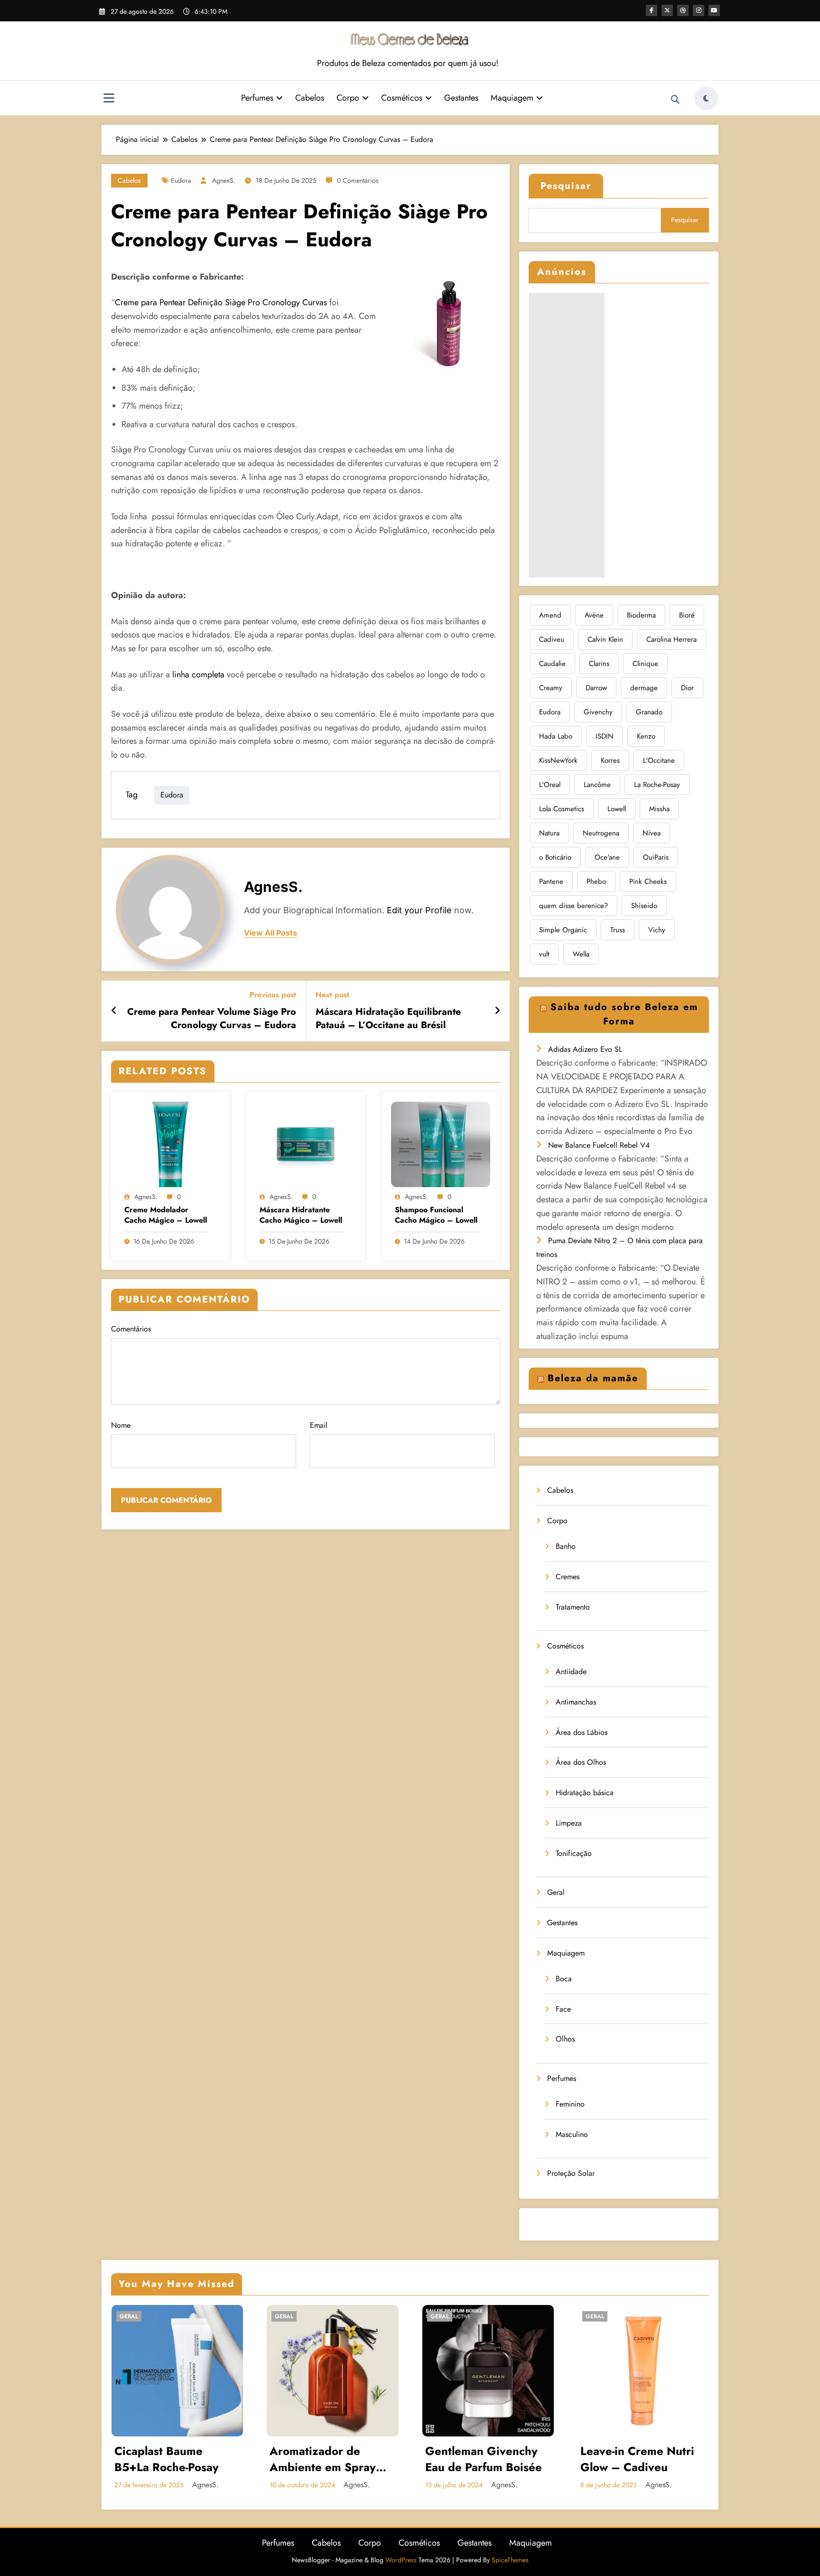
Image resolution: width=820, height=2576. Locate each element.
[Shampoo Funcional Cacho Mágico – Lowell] (441, 1144)
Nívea (652, 833)
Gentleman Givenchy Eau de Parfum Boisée (484, 2459)
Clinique (645, 664)
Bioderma (641, 615)
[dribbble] (683, 10)
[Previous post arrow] (114, 1011)
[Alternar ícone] (109, 99)
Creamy (551, 688)
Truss (618, 930)
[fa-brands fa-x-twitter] (667, 10)
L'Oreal (550, 785)
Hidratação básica (585, 1793)
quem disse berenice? (573, 906)
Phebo (596, 881)
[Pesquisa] (675, 100)
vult (544, 954)
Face (563, 2009)
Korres (610, 760)
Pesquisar (566, 186)
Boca (564, 1979)
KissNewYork (558, 760)
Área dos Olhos (581, 1762)
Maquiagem (512, 98)
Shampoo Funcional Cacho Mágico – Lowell (436, 1215)
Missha (659, 809)
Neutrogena (601, 833)
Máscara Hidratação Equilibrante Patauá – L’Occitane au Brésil (388, 1019)
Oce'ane (607, 857)
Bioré (687, 615)
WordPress (401, 2560)
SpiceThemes (510, 2560)
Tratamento (573, 1607)
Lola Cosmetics (562, 809)
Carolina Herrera (671, 639)
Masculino (572, 2134)
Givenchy (598, 712)
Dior (687, 688)
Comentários (131, 1329)
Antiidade (571, 1672)
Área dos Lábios (582, 1732)
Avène (594, 615)
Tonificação (574, 1853)
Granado (649, 712)
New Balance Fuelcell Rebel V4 (599, 1145)
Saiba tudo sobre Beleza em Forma (624, 1014)
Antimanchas (576, 1702)
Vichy (657, 930)
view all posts (270, 933)
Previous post (273, 995)
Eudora (181, 180)
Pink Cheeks (648, 881)
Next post (332, 995)
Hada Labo (556, 736)
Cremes (568, 1577)
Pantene (551, 881)
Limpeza (569, 1823)
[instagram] (699, 10)
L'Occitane (659, 760)
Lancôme (597, 785)
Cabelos (310, 98)
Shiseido (644, 906)
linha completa (197, 674)
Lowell (617, 809)
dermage (644, 688)
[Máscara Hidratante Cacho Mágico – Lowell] (306, 1144)
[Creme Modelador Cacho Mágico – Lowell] (170, 1144)
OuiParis (656, 857)
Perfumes (257, 98)
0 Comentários (358, 180)
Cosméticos (402, 98)
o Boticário (555, 857)
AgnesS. (224, 180)
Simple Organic (563, 930)
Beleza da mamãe (593, 1378)
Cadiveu (552, 639)
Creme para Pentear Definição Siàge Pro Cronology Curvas (221, 302)
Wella (581, 954)
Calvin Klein (605, 639)
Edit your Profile (419, 910)
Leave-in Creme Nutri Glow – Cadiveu (637, 2459)
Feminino (570, 2104)
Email (319, 1425)
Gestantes (461, 98)
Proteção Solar (571, 2173)
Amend (550, 615)
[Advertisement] (567, 435)
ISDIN (605, 736)
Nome (121, 1425)
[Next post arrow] (497, 1011)
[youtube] (714, 10)
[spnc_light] (706, 98)
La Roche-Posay (657, 785)
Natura (549, 833)
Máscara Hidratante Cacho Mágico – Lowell (301, 1215)
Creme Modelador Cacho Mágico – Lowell (166, 1215)
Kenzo (646, 736)
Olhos (565, 2039)
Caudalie (552, 664)
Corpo (348, 98)
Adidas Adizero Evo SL (585, 1049)
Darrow (596, 688)
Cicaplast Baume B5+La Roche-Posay (167, 2459)
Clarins (599, 664)
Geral (556, 1892)
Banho (566, 1546)
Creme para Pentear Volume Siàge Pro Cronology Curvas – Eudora (212, 1019)
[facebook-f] (652, 10)
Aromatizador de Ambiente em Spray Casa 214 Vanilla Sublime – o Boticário (328, 2459)
